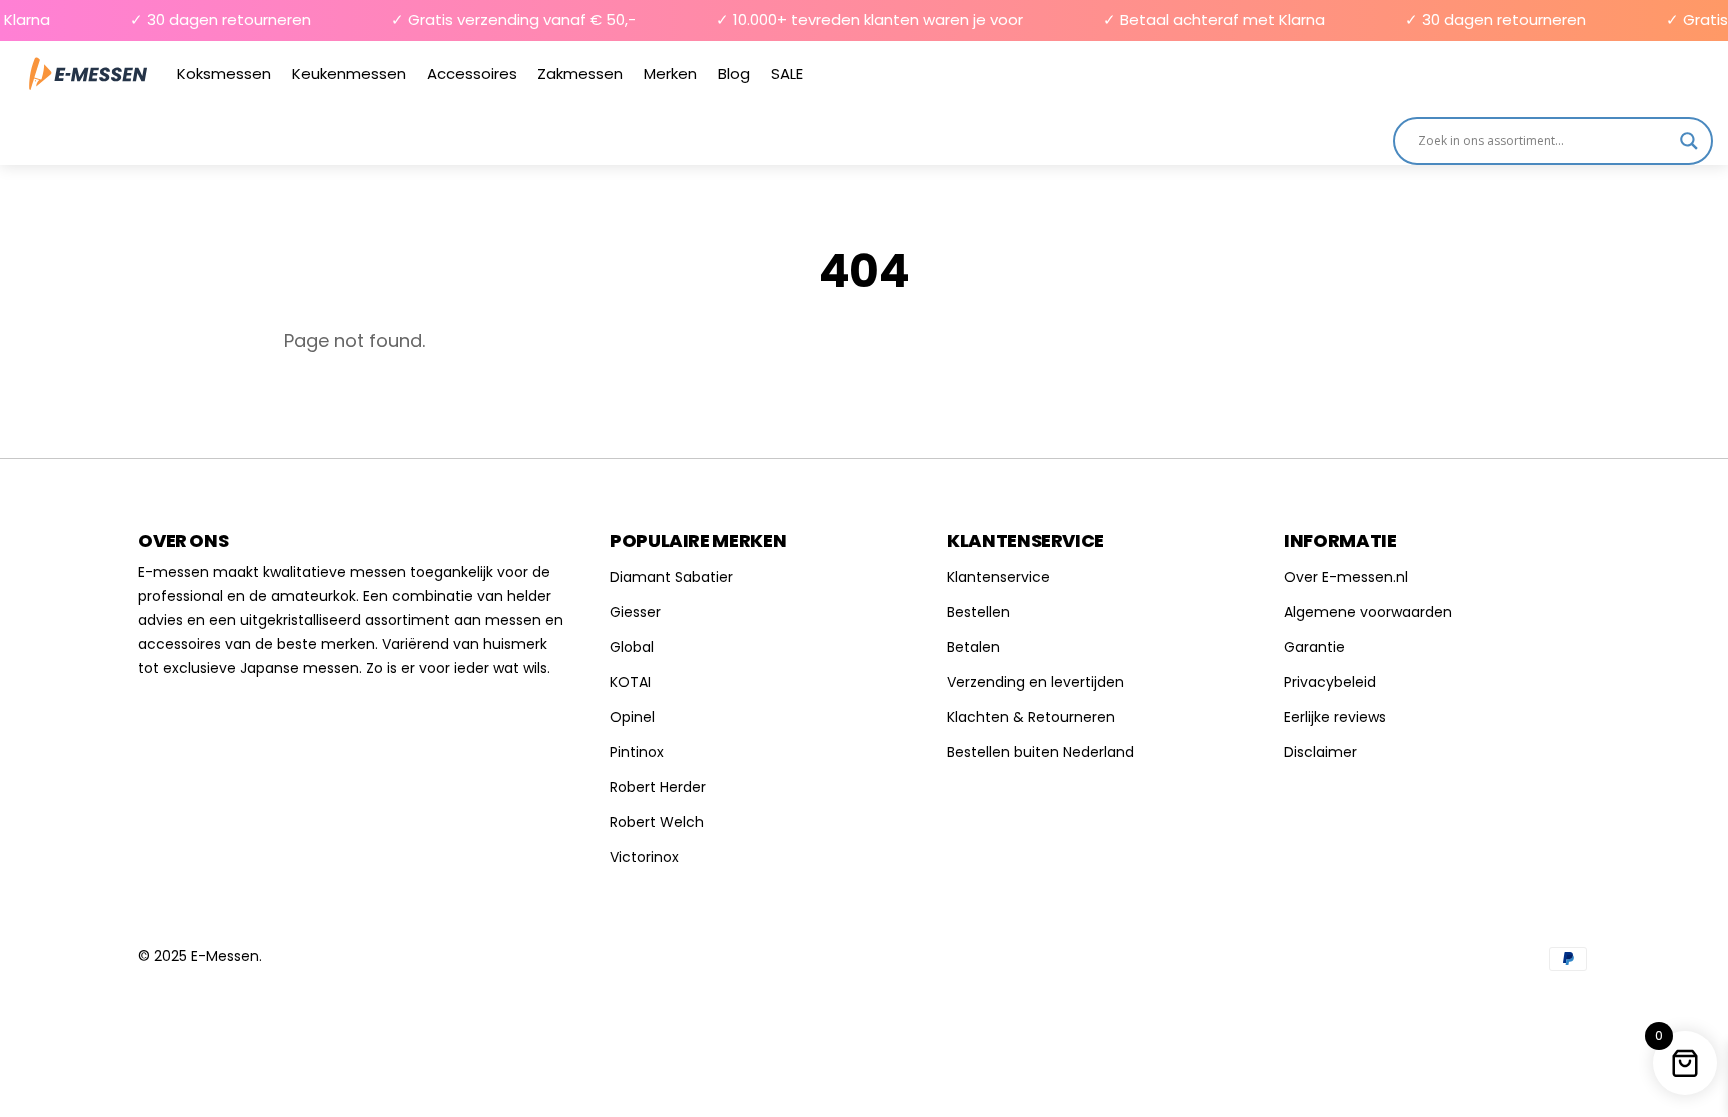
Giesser (635, 612)
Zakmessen (580, 73)
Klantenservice (998, 577)
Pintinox (637, 752)
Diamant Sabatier (671, 577)
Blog (734, 73)
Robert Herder (658, 787)
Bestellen (978, 612)
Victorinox (644, 857)
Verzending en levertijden (1035, 682)
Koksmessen (224, 73)
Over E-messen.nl (1346, 577)
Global (632, 647)
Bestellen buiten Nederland (1040, 752)
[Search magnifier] (1689, 141)
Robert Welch (657, 822)
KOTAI (630, 682)
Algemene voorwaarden (1368, 612)
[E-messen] (88, 73)
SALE (787, 73)
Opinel (632, 717)
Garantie (1314, 647)
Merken (670, 73)
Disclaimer (1320, 752)
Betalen (973, 647)
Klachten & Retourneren (1031, 717)
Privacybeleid (1330, 682)
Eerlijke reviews (1335, 717)
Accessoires (472, 73)
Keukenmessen (349, 73)
